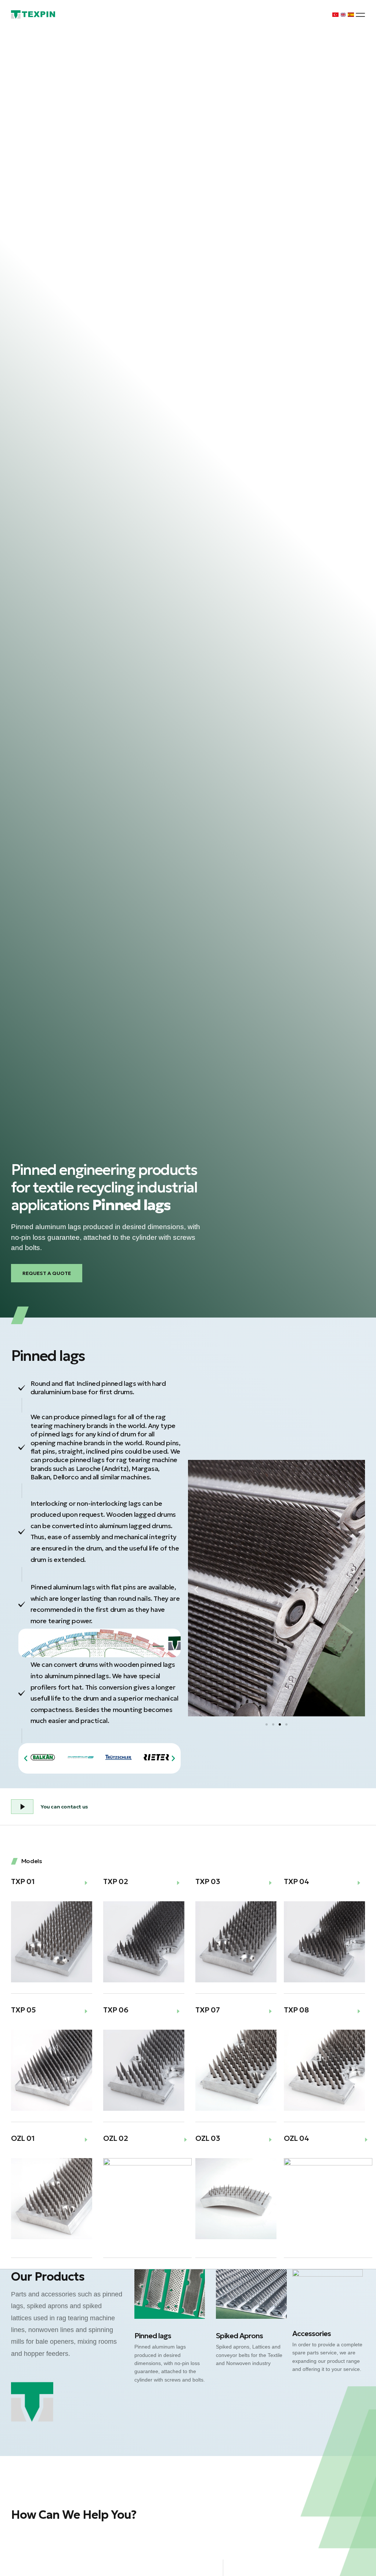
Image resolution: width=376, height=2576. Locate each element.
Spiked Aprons (239, 2336)
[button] (360, 15)
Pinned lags (153, 2336)
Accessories (312, 2333)
